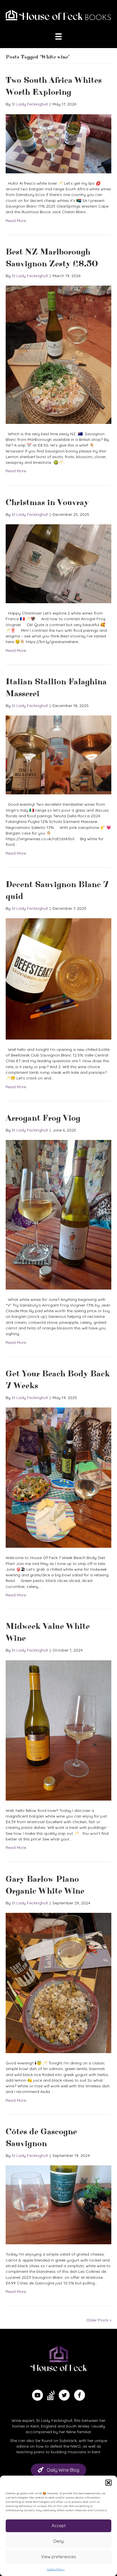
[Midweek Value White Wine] (58, 1730)
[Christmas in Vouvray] (58, 563)
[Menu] (58, 36)
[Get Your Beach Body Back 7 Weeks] (58, 1477)
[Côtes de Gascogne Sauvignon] (58, 2204)
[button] (108, 2483)
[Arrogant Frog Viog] (58, 1214)
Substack (68, 2441)
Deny (58, 2541)
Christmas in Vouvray (47, 503)
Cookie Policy (56, 2569)
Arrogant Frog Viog (43, 1118)
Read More (16, 221)
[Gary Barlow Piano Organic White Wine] (58, 1982)
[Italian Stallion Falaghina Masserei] (58, 755)
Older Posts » (99, 2320)
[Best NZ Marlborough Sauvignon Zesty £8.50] (58, 354)
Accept (59, 2526)
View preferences (59, 2557)
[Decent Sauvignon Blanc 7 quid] (58, 978)
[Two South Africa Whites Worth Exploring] (58, 143)
